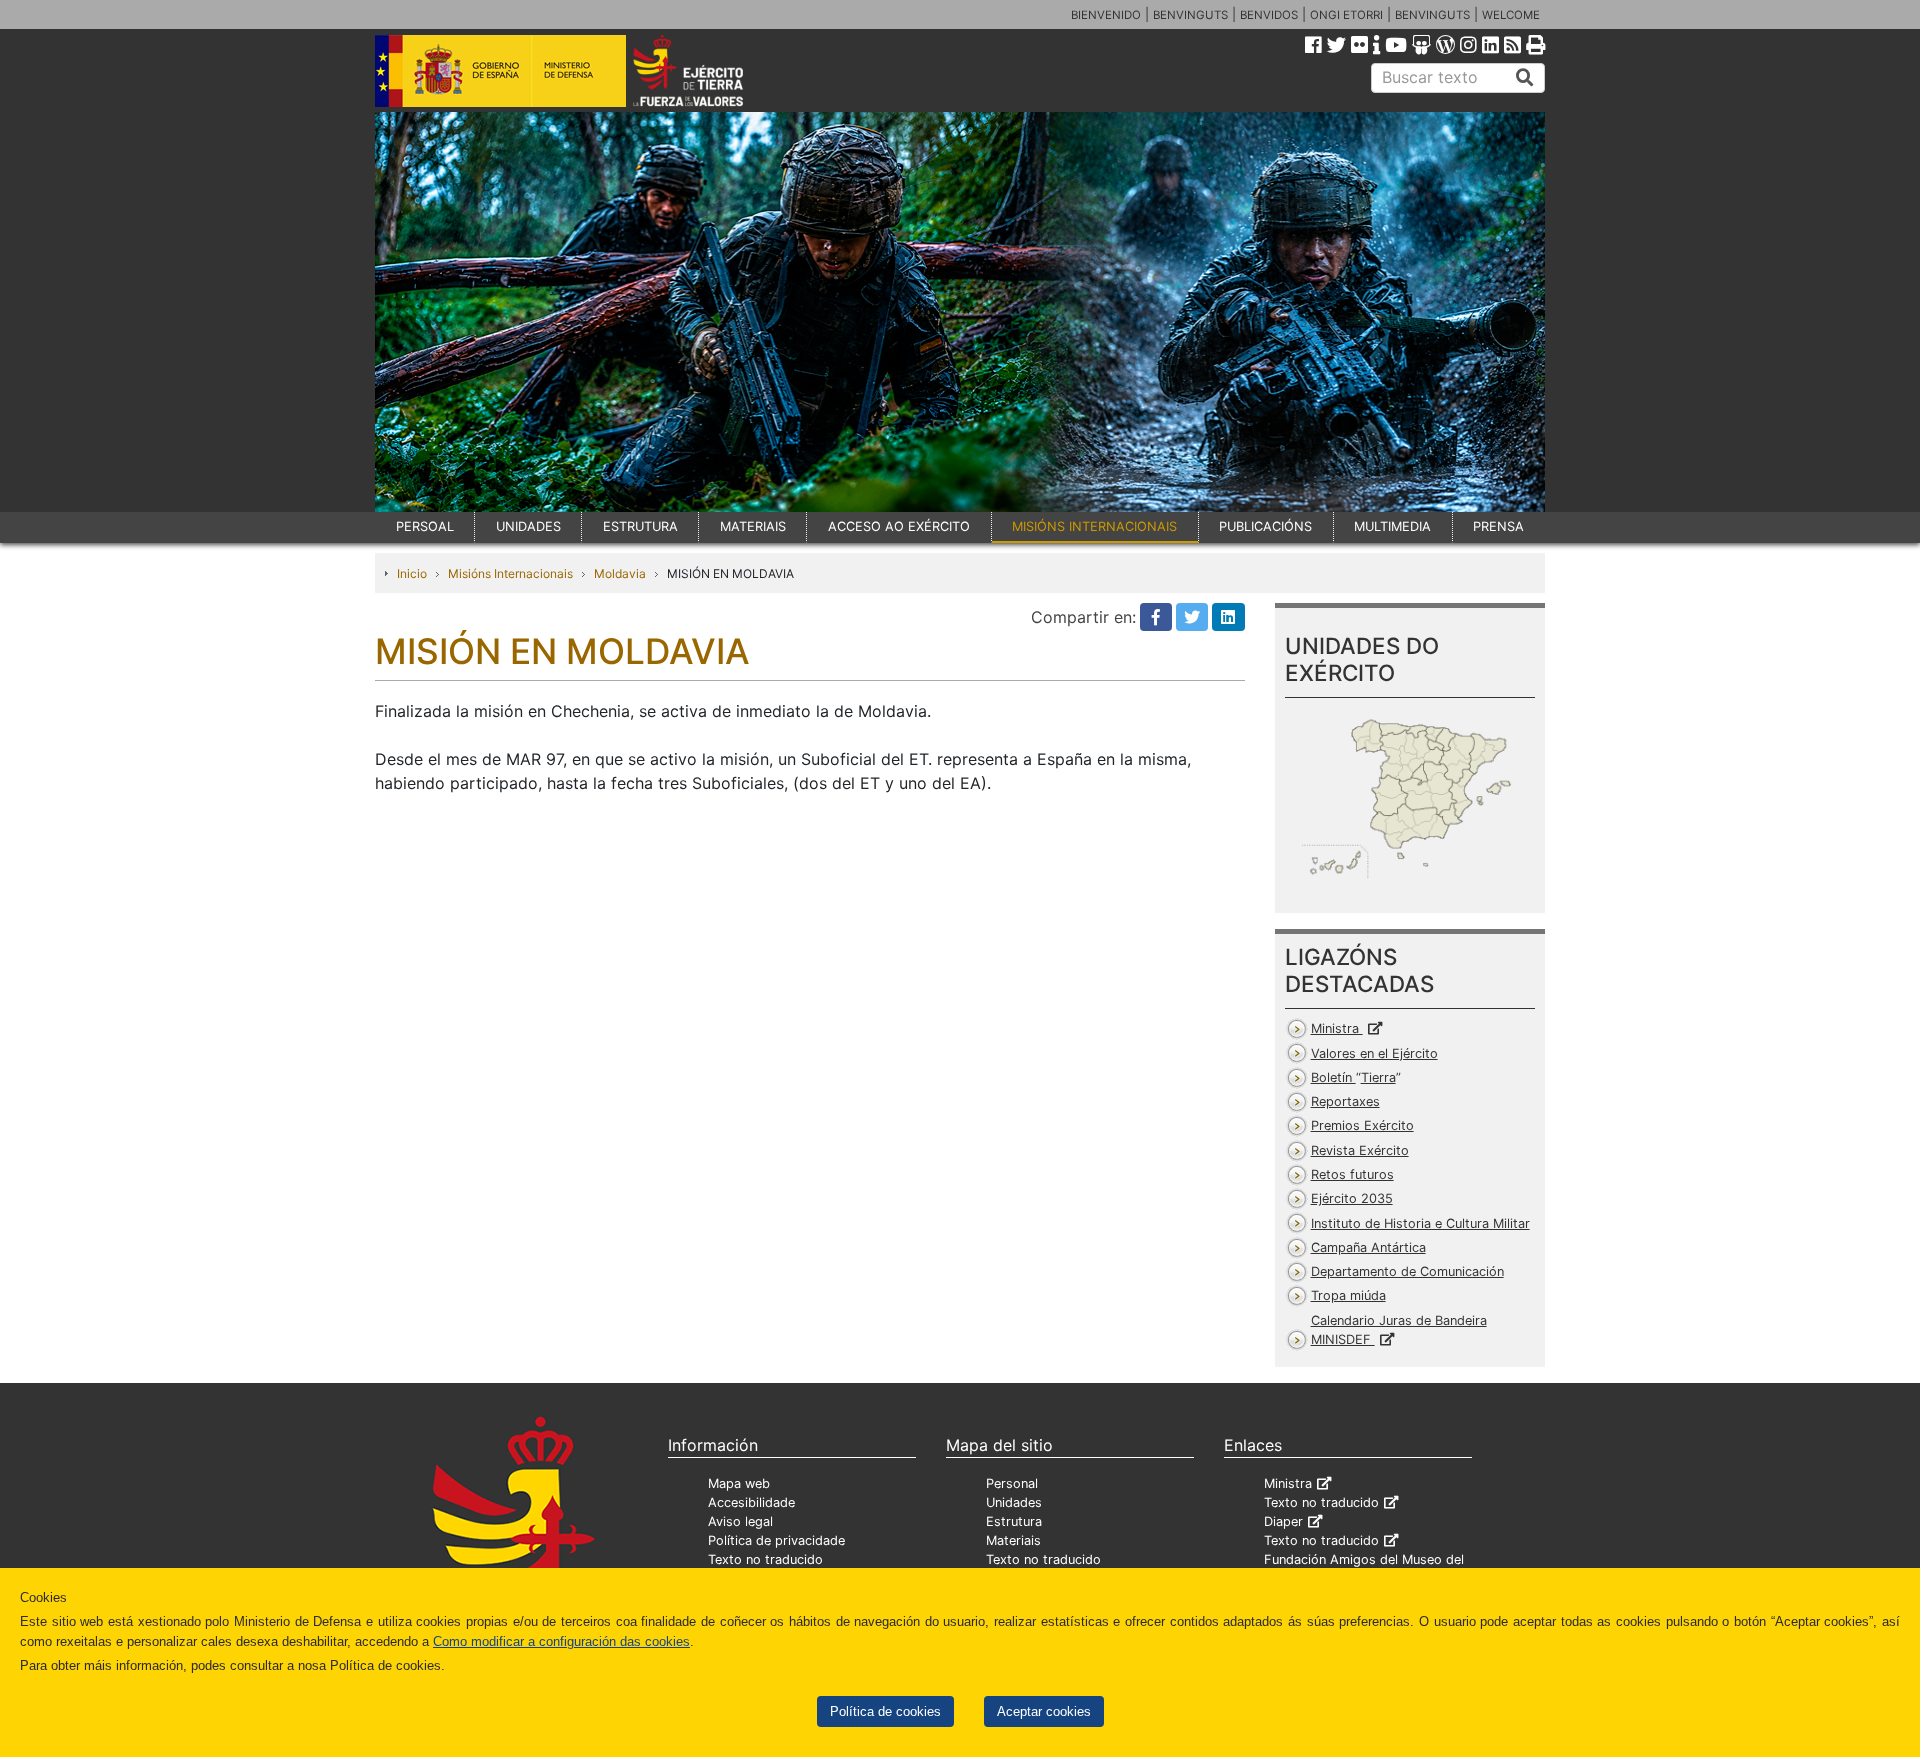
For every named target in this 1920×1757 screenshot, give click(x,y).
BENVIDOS (1269, 15)
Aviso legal (740, 1521)
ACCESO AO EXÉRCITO (899, 526)
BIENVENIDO (1106, 15)
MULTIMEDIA (1392, 526)
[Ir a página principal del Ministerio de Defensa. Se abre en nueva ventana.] (500, 69)
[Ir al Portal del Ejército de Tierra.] (711, 69)
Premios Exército (1362, 1125)
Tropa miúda (1348, 1295)
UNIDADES (528, 526)
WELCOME (1511, 15)
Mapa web (739, 1483)
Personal (1012, 1483)
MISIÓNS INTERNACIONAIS (1094, 526)
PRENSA (1498, 526)
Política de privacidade (776, 1540)
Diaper (1283, 1521)
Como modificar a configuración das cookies (561, 1641)
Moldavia (620, 573)
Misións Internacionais (510, 573)
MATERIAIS (753, 526)
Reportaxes (1345, 1101)
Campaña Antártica (1368, 1247)
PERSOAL (425, 526)
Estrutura (1014, 1521)
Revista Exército (1360, 1150)
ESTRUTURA (640, 526)
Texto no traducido (765, 1559)
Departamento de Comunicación (1407, 1271)
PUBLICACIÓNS (1265, 526)
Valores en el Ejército (1374, 1053)
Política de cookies (885, 1711)
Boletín (1353, 1077)
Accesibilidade (751, 1502)
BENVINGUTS (1190, 15)
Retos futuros (1352, 1174)
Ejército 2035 (1352, 1198)
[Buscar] (1525, 78)
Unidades (1014, 1502)
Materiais (1013, 1540)
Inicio (412, 573)
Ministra (1337, 1028)
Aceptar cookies (1044, 1711)
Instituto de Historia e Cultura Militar (1420, 1223)
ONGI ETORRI (1346, 15)
